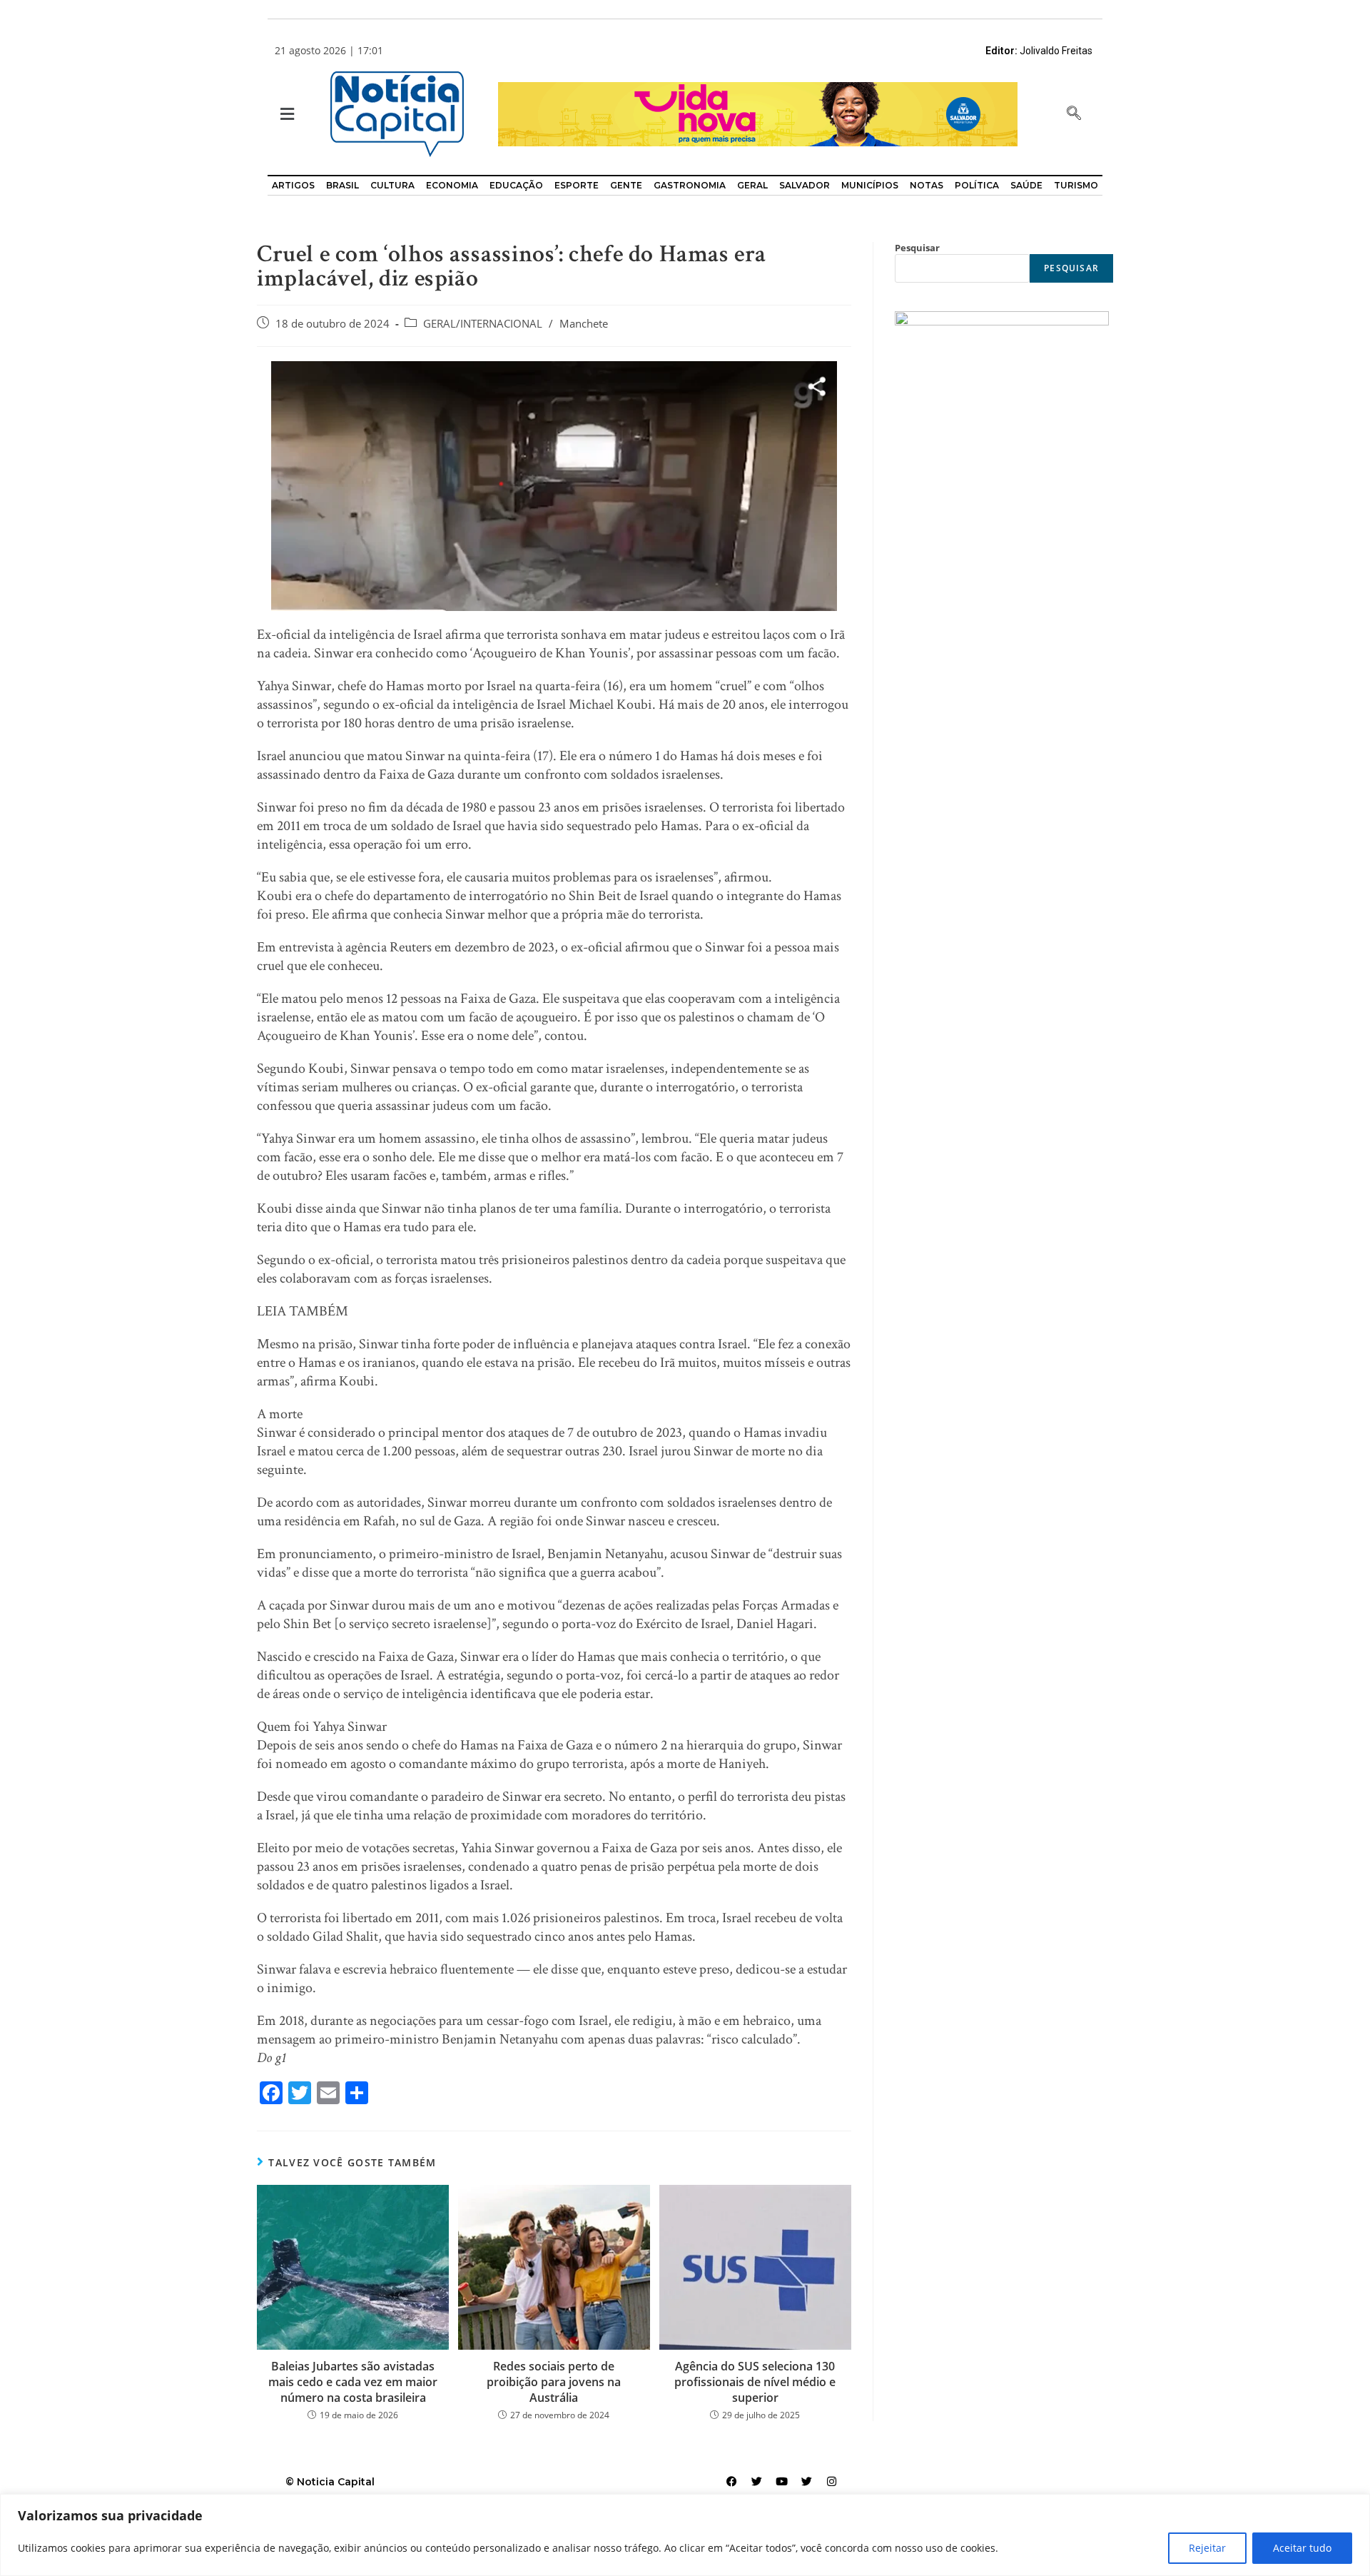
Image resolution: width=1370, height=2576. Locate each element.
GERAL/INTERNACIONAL (483, 324)
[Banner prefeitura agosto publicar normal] (758, 113)
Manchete (584, 324)
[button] (286, 115)
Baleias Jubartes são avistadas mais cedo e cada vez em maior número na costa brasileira (353, 2382)
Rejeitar (1207, 2548)
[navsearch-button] (1074, 114)
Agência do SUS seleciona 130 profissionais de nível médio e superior (755, 2382)
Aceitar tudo (1302, 2548)
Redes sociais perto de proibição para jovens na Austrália (554, 2382)
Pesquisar (917, 248)
